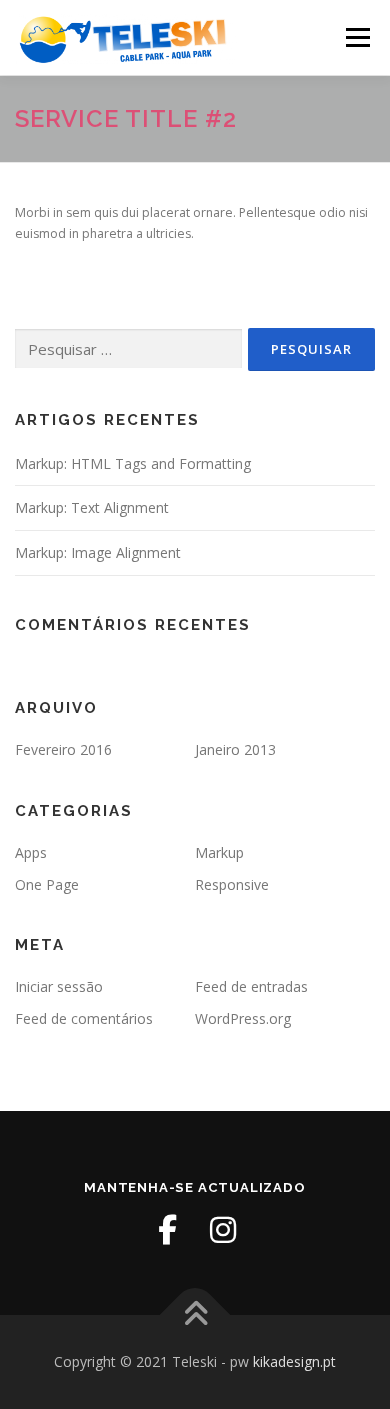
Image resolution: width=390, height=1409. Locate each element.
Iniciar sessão (59, 986)
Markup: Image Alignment (98, 552)
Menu (356, 37)
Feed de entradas (251, 986)
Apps (31, 852)
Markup (219, 852)
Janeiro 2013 (235, 749)
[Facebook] (167, 1230)
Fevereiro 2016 (63, 749)
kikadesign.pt (294, 1361)
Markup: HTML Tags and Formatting (133, 463)
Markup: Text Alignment (92, 507)
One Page (47, 884)
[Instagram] (223, 1230)
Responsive (232, 884)
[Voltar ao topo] (195, 1315)
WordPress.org (243, 1018)
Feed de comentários (84, 1018)
